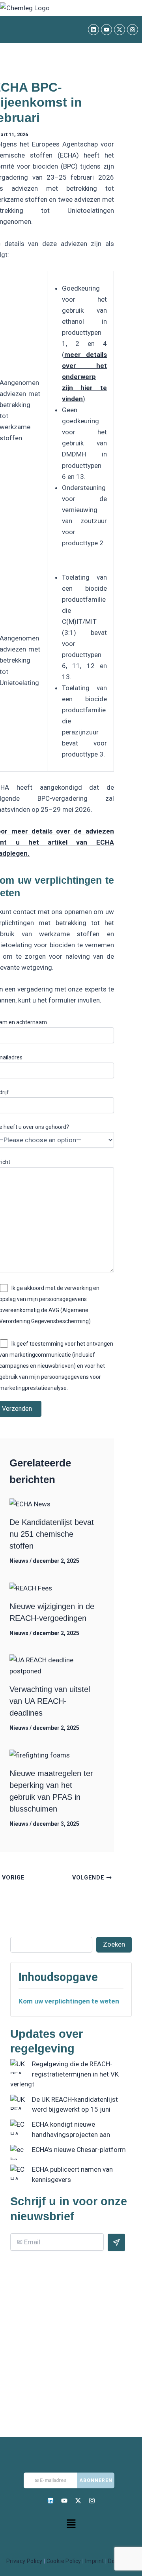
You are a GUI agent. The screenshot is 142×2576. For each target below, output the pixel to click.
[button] (71, 2524)
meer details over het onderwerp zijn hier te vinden (84, 377)
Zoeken (114, 1944)
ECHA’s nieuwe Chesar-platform (79, 2150)
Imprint (95, 2561)
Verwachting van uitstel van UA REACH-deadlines (50, 1701)
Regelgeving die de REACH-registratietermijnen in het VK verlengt (64, 2074)
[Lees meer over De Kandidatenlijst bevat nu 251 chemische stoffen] (30, 1504)
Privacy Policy (24, 2561)
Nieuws (19, 1561)
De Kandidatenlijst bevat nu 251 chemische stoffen (52, 1534)
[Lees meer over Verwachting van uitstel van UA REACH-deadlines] (53, 1665)
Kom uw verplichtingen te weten (69, 2001)
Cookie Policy (64, 2561)
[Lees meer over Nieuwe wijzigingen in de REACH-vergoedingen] (31, 1588)
